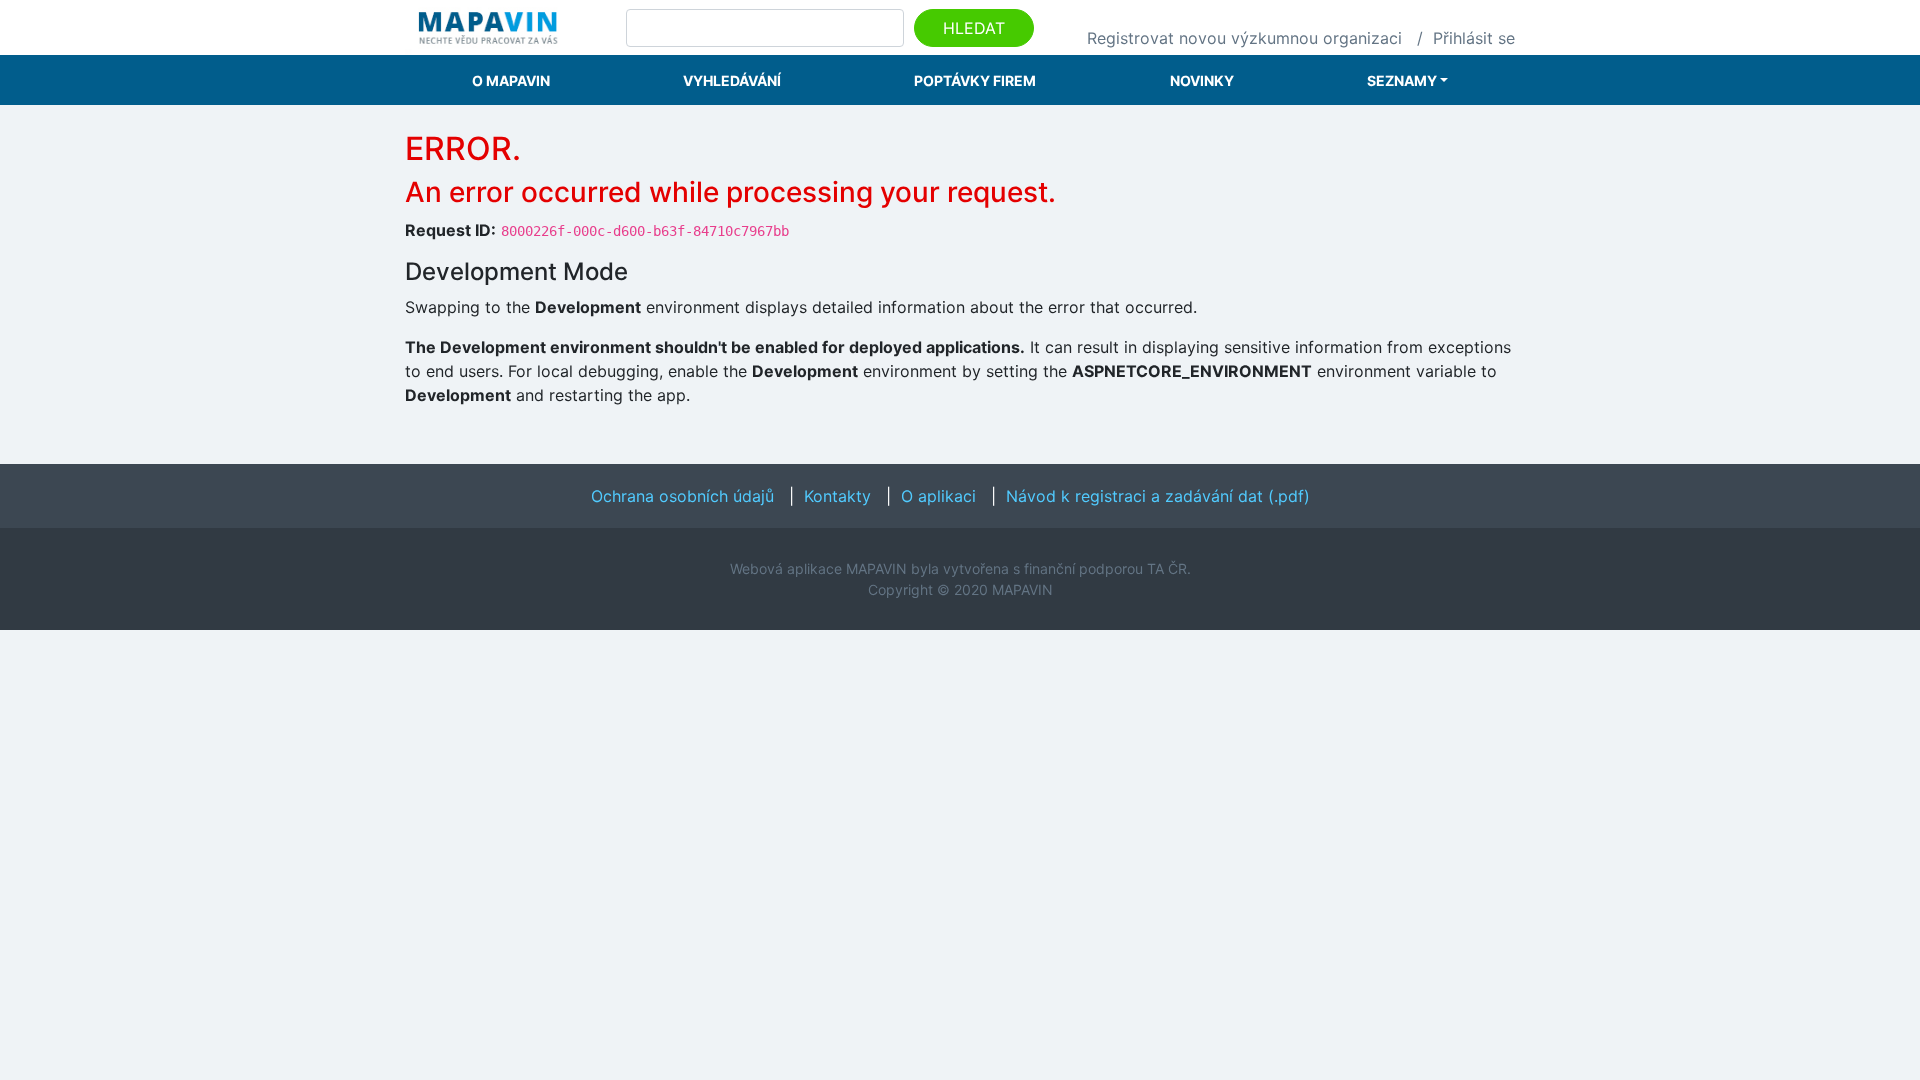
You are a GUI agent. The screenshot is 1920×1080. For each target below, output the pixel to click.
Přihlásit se (1474, 38)
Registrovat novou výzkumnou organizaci (1244, 38)
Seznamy (1402, 80)
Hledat (974, 28)
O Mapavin (511, 80)
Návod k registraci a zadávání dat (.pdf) (1158, 496)
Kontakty (837, 496)
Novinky (1202, 80)
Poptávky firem (975, 80)
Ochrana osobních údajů (682, 496)
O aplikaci (938, 496)
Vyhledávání (732, 80)
